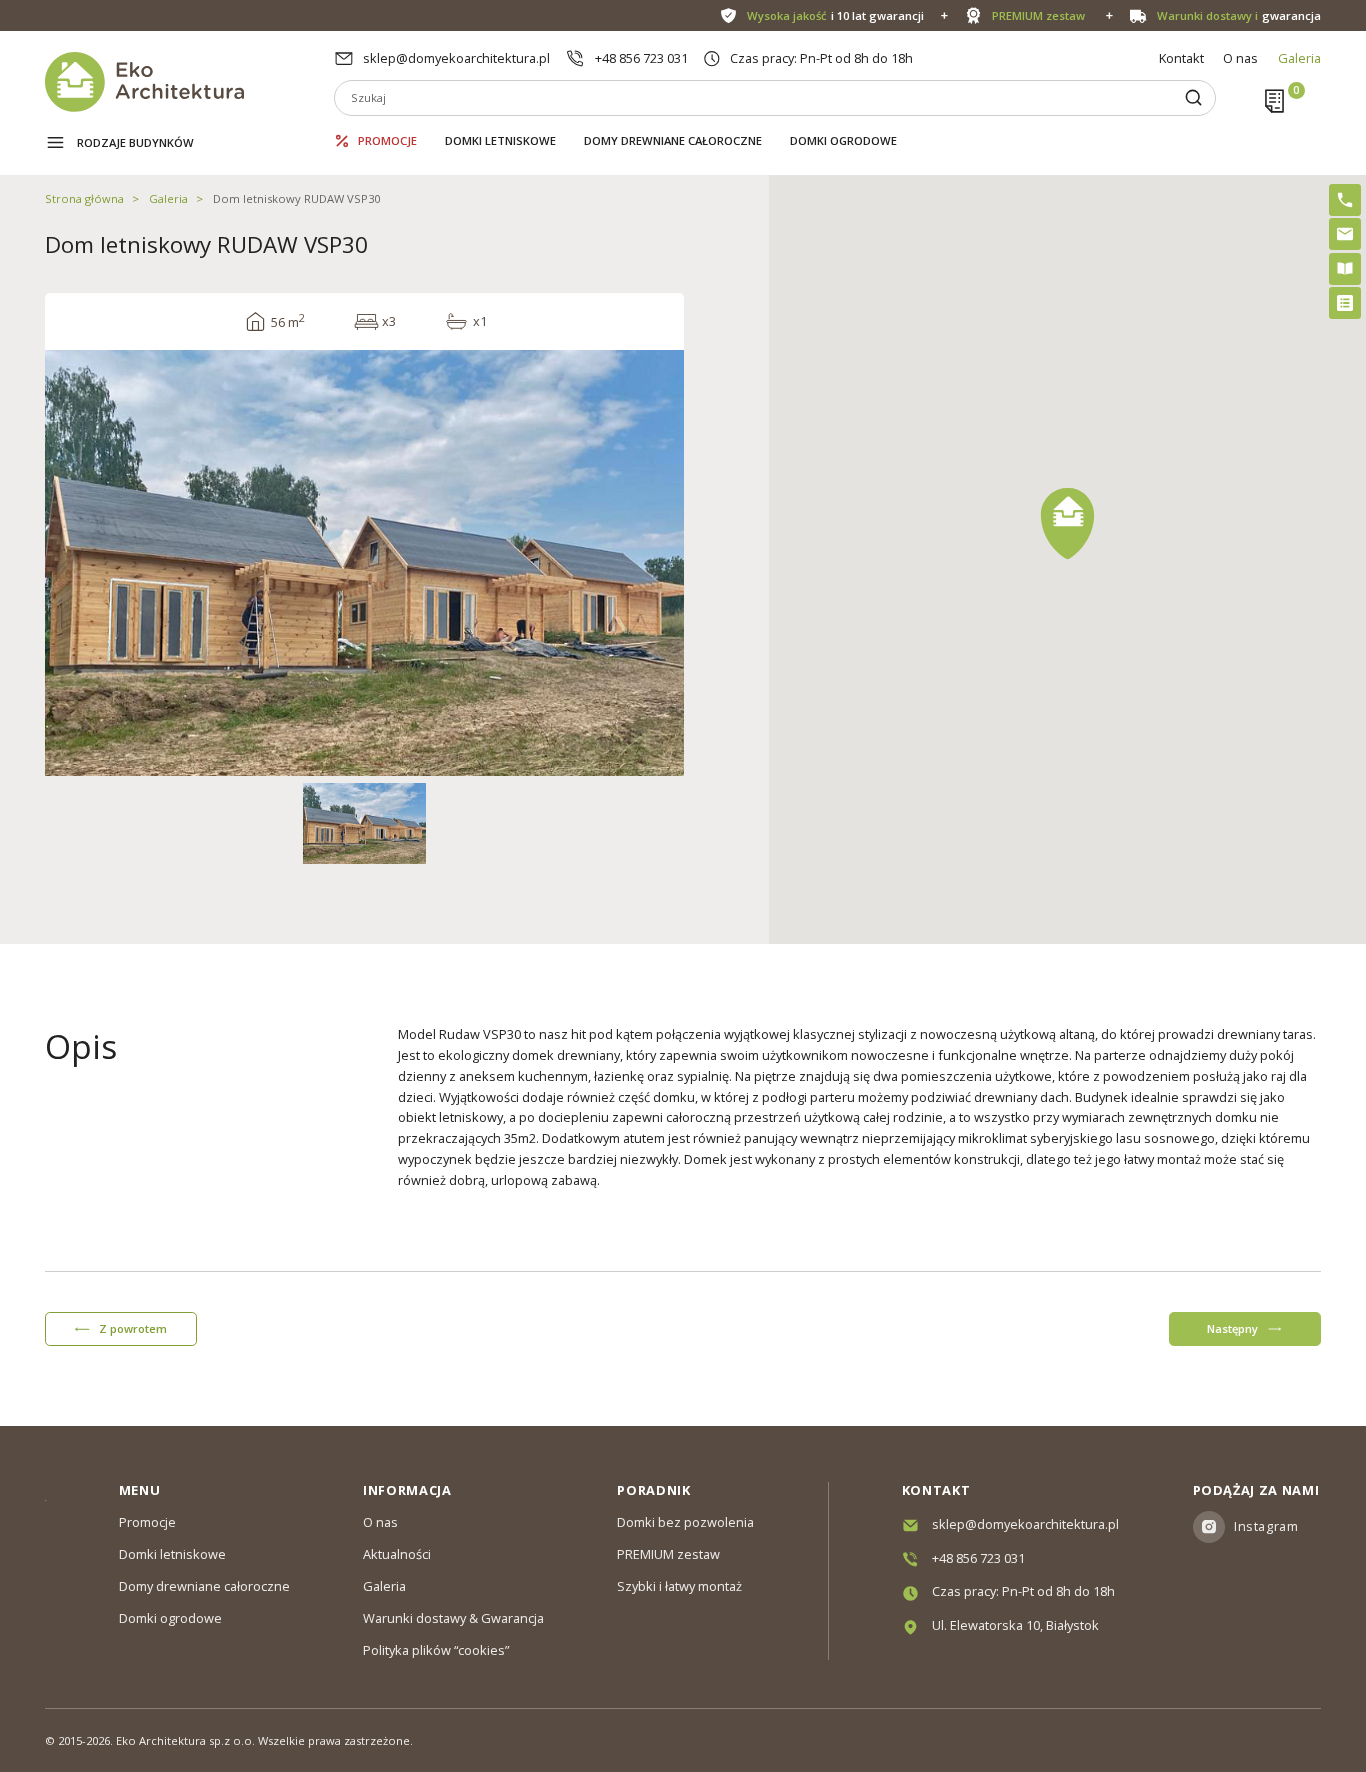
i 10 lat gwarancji (835, 15)
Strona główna (84, 198)
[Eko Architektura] (189, 82)
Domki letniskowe (500, 140)
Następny (1232, 1328)
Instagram (1266, 1526)
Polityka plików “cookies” (436, 1650)
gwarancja (1238, 15)
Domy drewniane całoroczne (673, 140)
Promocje (387, 140)
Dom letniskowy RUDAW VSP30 (296, 198)
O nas (1240, 58)
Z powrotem (133, 1328)
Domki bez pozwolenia (685, 1522)
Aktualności (397, 1554)
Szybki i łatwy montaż (679, 1586)
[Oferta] (1345, 303)
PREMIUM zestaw (668, 1554)
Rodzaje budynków (135, 142)
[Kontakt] (1345, 234)
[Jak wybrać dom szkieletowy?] (1345, 269)
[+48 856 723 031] (1345, 200)
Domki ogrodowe (843, 140)
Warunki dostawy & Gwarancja (453, 1618)
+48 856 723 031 (641, 58)
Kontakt (1181, 58)
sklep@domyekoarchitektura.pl (456, 58)
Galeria (1299, 58)
